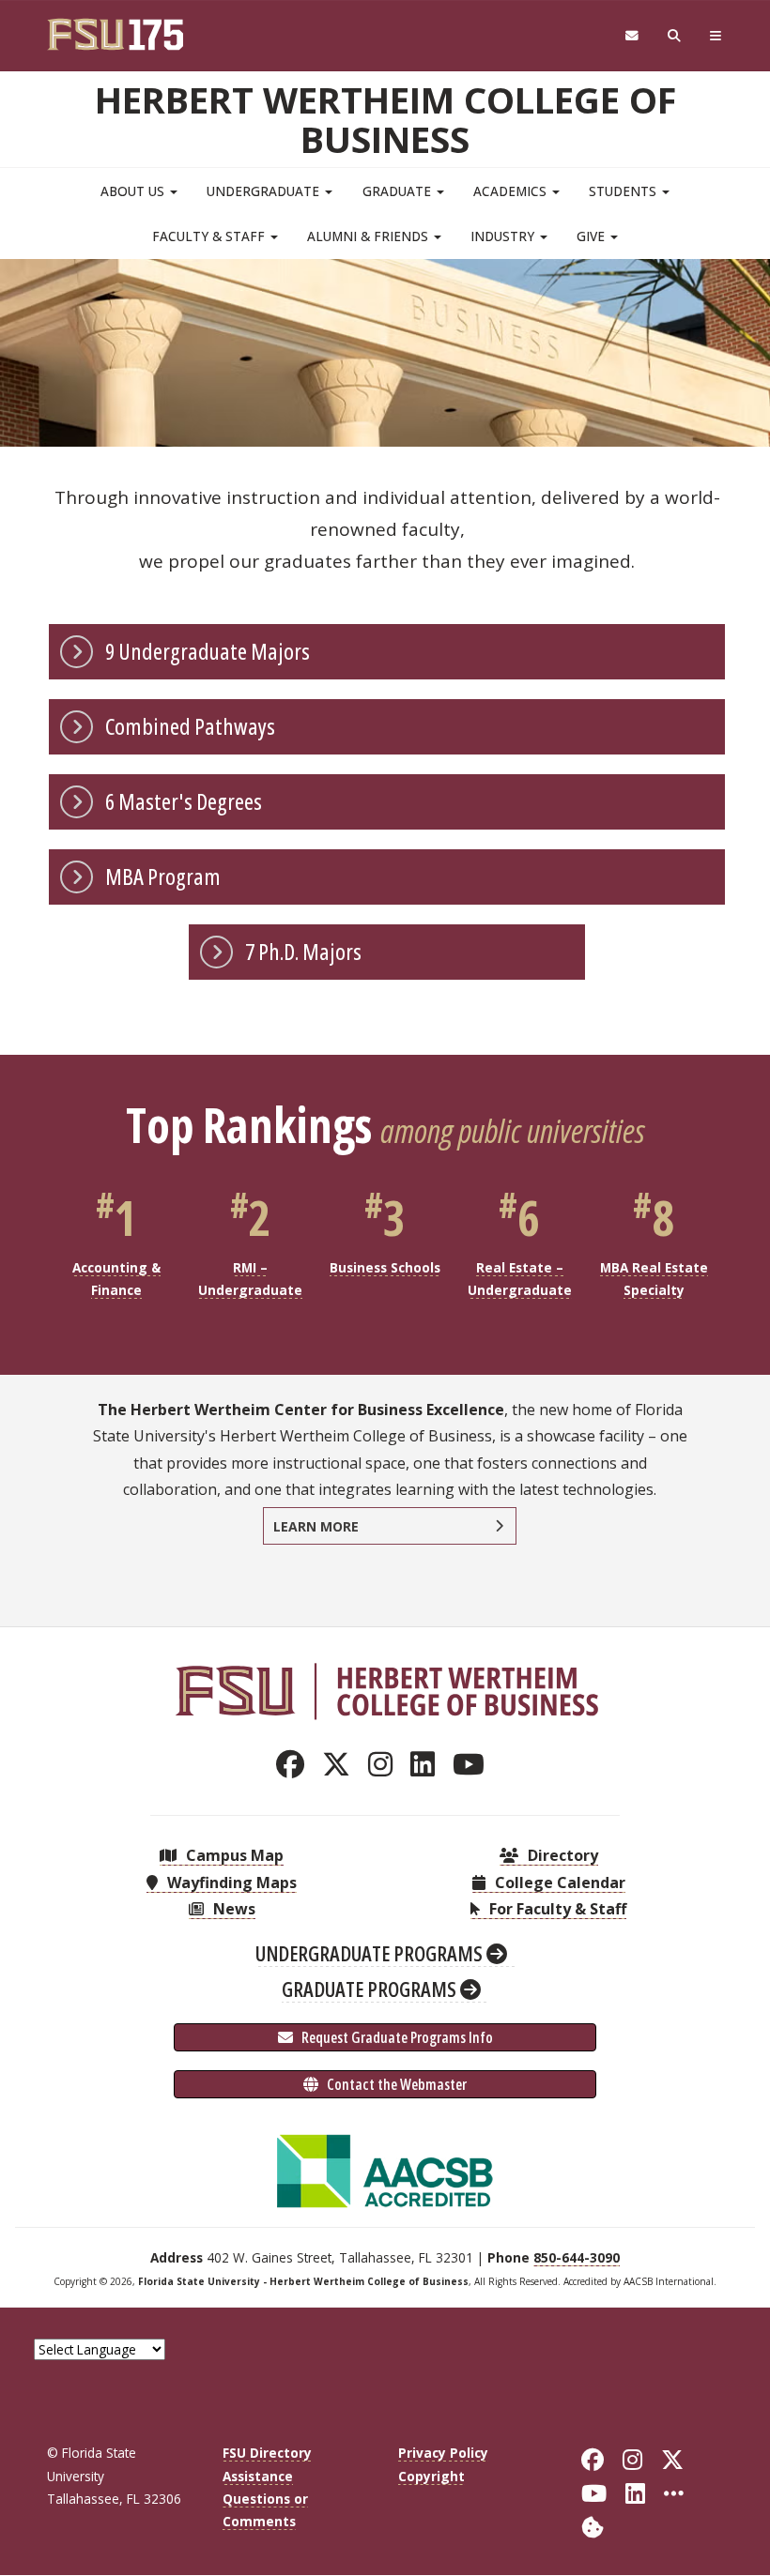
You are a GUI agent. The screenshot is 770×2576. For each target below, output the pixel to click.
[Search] (675, 36)
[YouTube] (474, 1764)
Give (593, 236)
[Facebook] (295, 1764)
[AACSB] (385, 2170)
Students (624, 191)
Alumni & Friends (370, 236)
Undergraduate (265, 191)
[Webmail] (631, 36)
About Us (134, 191)
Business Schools (385, 1267)
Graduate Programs (371, 1989)
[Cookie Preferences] (593, 2526)
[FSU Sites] (716, 36)
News (232, 1909)
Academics (512, 191)
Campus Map (233, 1855)
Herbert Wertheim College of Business (385, 119)
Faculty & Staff (210, 236)
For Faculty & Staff (556, 1909)
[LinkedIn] (428, 1764)
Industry (504, 236)
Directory (561, 1855)
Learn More (316, 1526)
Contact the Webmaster (395, 2084)
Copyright (431, 2476)
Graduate (399, 191)
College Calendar (558, 1882)
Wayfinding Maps (230, 1882)
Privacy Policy (443, 2453)
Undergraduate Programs (371, 1953)
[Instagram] (385, 1764)
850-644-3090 (577, 2257)
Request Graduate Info (396, 2037)
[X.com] (341, 1764)
